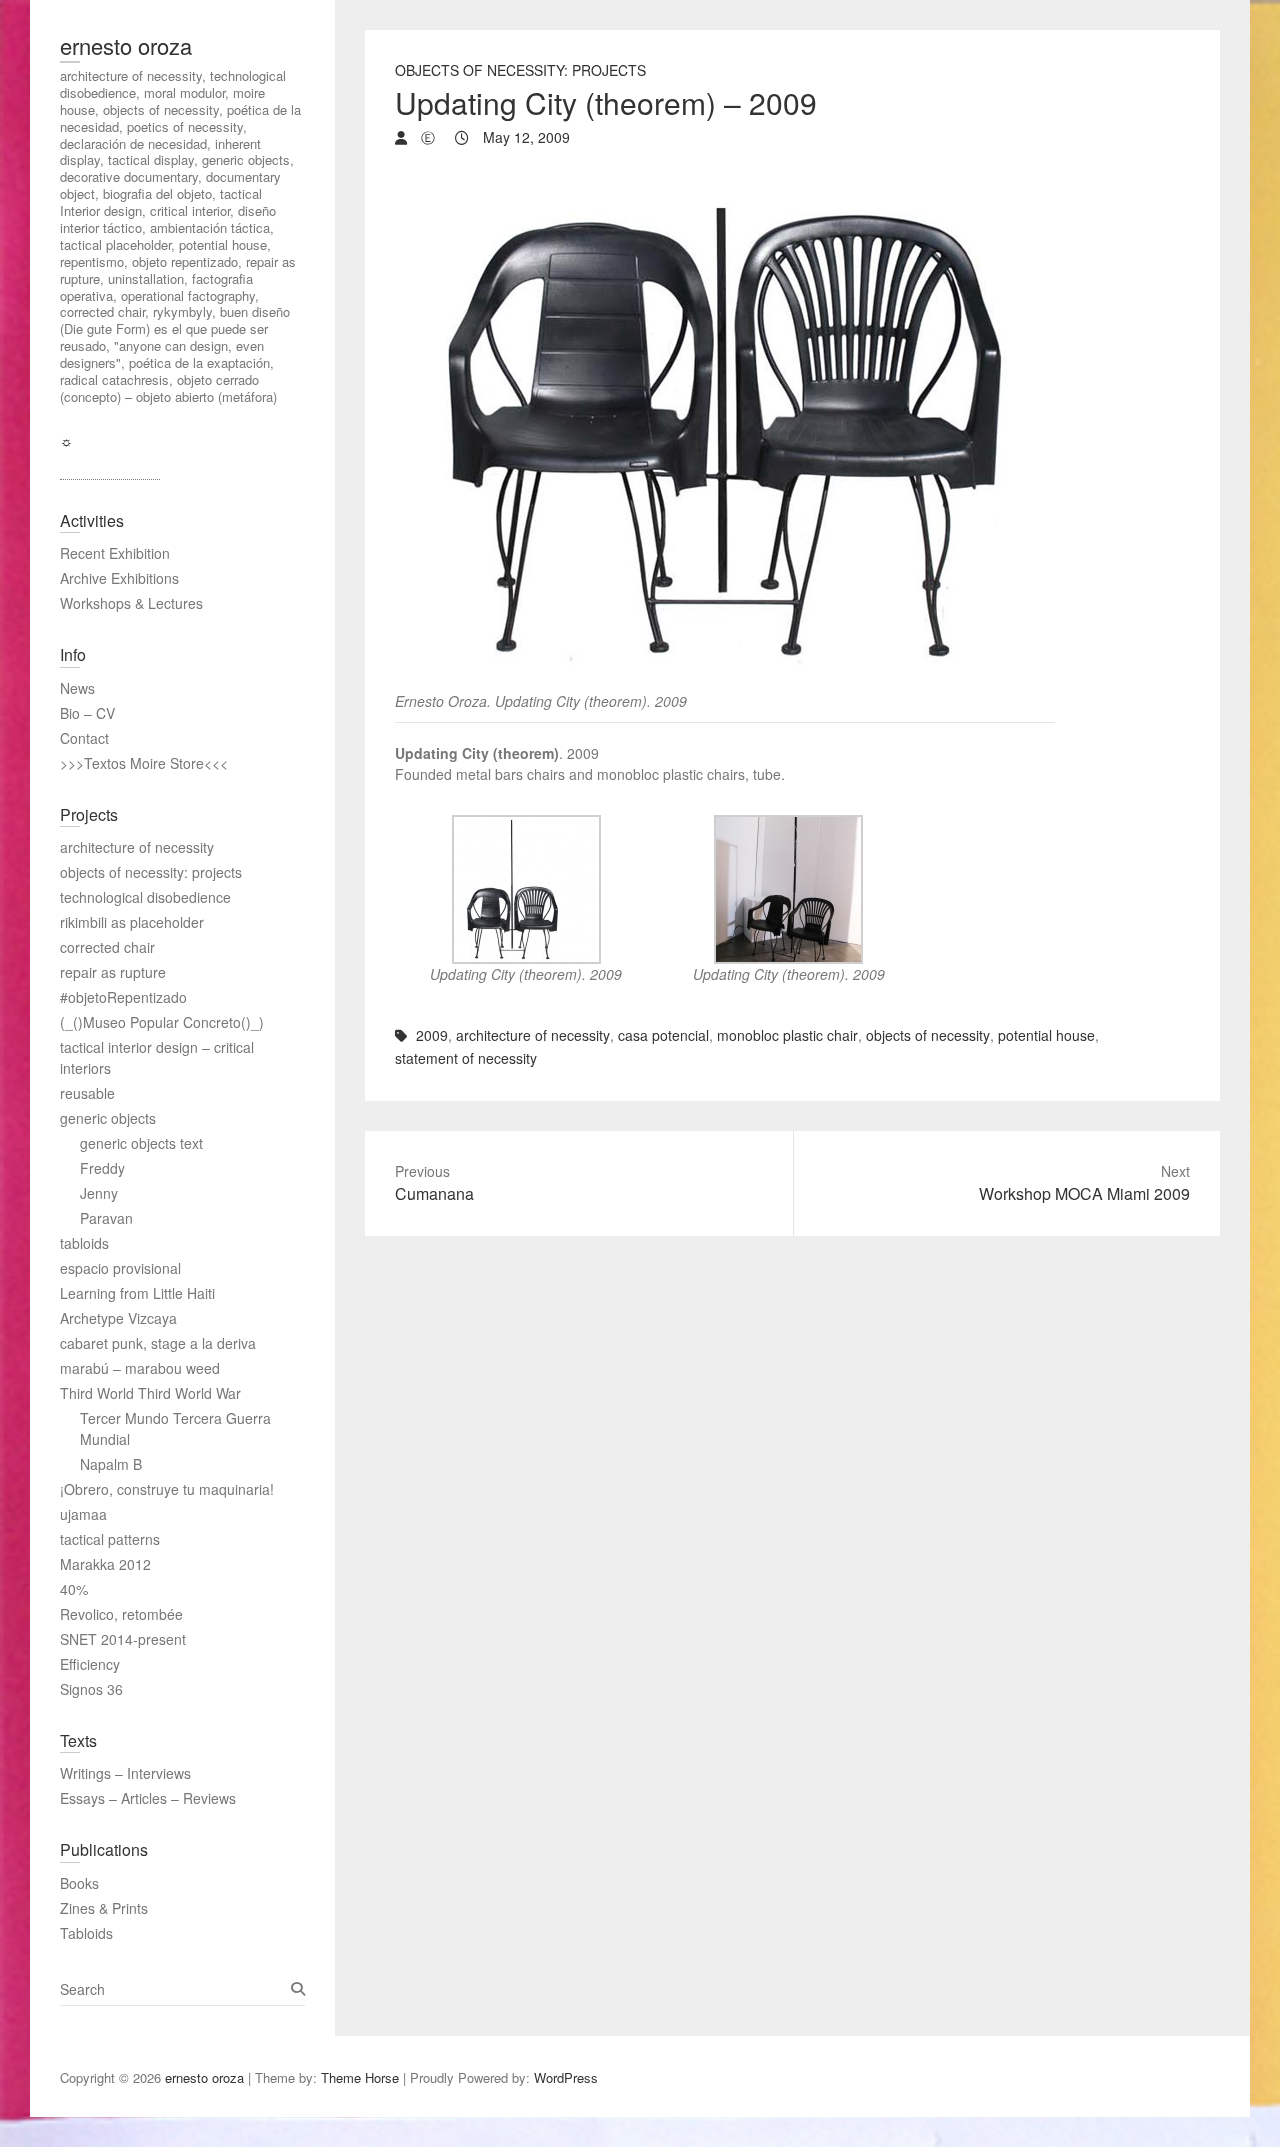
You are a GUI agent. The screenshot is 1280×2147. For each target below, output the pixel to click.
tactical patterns (110, 1539)
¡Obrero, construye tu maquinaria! (167, 1489)
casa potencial (663, 1035)
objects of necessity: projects (151, 872)
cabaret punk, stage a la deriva (158, 1343)
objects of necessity (928, 1035)
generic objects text (141, 1143)
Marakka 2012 (105, 1564)
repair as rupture (113, 972)
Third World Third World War (150, 1393)
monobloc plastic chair (787, 1035)
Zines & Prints (104, 1908)
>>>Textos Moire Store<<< (144, 763)
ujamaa (83, 1514)
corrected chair (107, 947)
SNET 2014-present (123, 1639)
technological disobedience (145, 897)
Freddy (102, 1168)
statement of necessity (466, 1058)
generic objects (108, 1118)
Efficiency (90, 1664)
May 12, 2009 (524, 137)
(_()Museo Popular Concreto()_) (162, 1022)
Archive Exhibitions (119, 578)
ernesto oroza (126, 45)
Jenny (99, 1193)
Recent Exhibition (115, 553)
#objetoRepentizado (123, 997)
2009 (432, 1035)
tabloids (84, 1243)
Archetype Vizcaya (118, 1318)
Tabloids (86, 1933)
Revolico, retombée (121, 1614)
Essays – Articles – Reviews (148, 1798)
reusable (87, 1093)
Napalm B (111, 1464)
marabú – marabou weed (140, 1368)
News (77, 688)
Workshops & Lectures (131, 603)
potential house (1046, 1035)
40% (74, 1589)
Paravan (106, 1218)
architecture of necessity (533, 1035)
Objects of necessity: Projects (520, 70)
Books (79, 1883)
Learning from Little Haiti (137, 1293)
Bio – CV (87, 713)
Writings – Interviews (125, 1773)
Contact (84, 738)
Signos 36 (91, 1689)
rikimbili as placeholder (132, 922)
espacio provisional (120, 1268)
